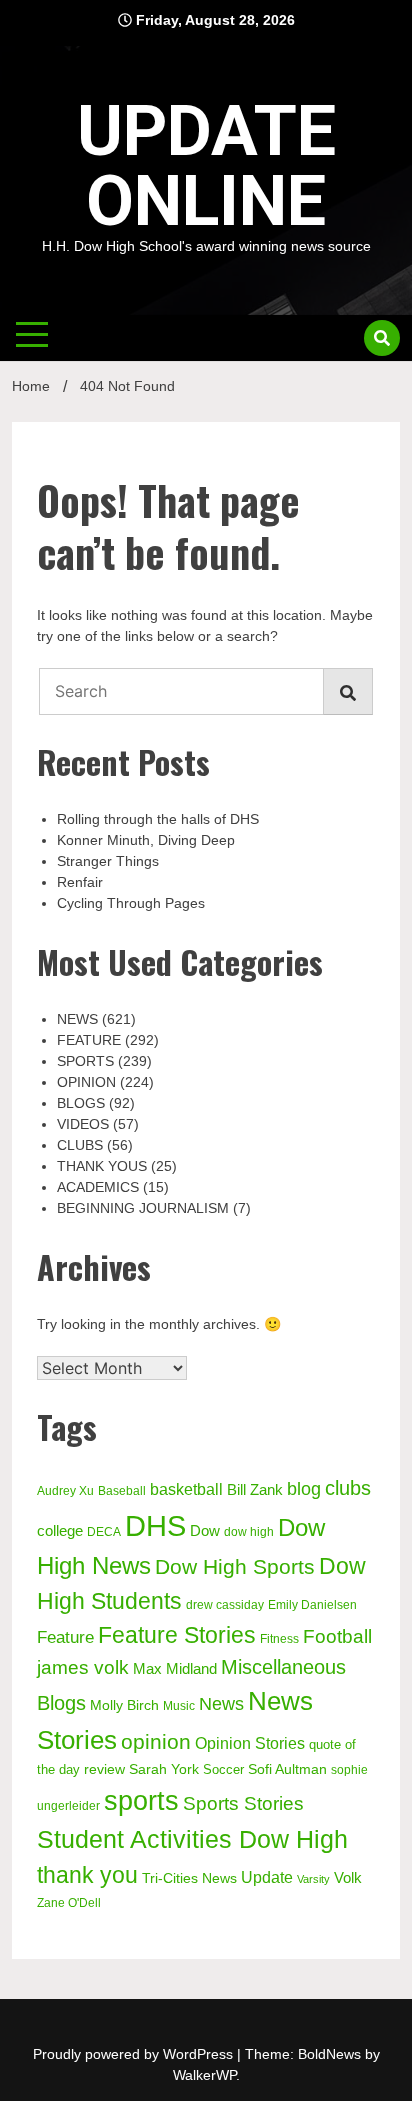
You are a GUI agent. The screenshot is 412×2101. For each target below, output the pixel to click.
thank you (87, 1875)
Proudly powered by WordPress (135, 2054)
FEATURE (89, 1040)
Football (337, 1636)
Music (179, 1706)
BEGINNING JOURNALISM (143, 1208)
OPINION (86, 1082)
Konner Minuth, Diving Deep (146, 840)
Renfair (80, 882)
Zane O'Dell (69, 1903)
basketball (186, 1489)
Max (147, 1669)
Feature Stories (177, 1635)
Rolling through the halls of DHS (158, 819)
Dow (205, 1531)
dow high (249, 1532)
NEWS (77, 1019)
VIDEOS (83, 1124)
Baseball (122, 1491)
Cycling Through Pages (131, 903)
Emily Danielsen (312, 1605)
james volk (83, 1667)
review (104, 1769)
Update (267, 1877)
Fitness (279, 1639)
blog (304, 1489)
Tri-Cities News (189, 1878)
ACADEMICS (98, 1187)
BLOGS (81, 1103)
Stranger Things (108, 861)
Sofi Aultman (287, 1769)
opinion (156, 1741)
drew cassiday (225, 1605)
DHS (155, 1525)
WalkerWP (204, 2075)
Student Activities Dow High (192, 1839)
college (60, 1531)
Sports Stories (243, 1803)
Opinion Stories (250, 1743)
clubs (348, 1488)
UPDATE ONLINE (206, 166)
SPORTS (85, 1061)
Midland (191, 1668)
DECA (104, 1532)
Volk (348, 1877)
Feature (65, 1637)
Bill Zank (255, 1490)
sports (141, 1800)
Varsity (313, 1879)
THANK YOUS (102, 1166)
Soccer (223, 1769)
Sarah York (164, 1769)
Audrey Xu (65, 1491)
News (221, 1704)
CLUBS (80, 1145)
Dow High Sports (235, 1566)
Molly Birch (124, 1705)
